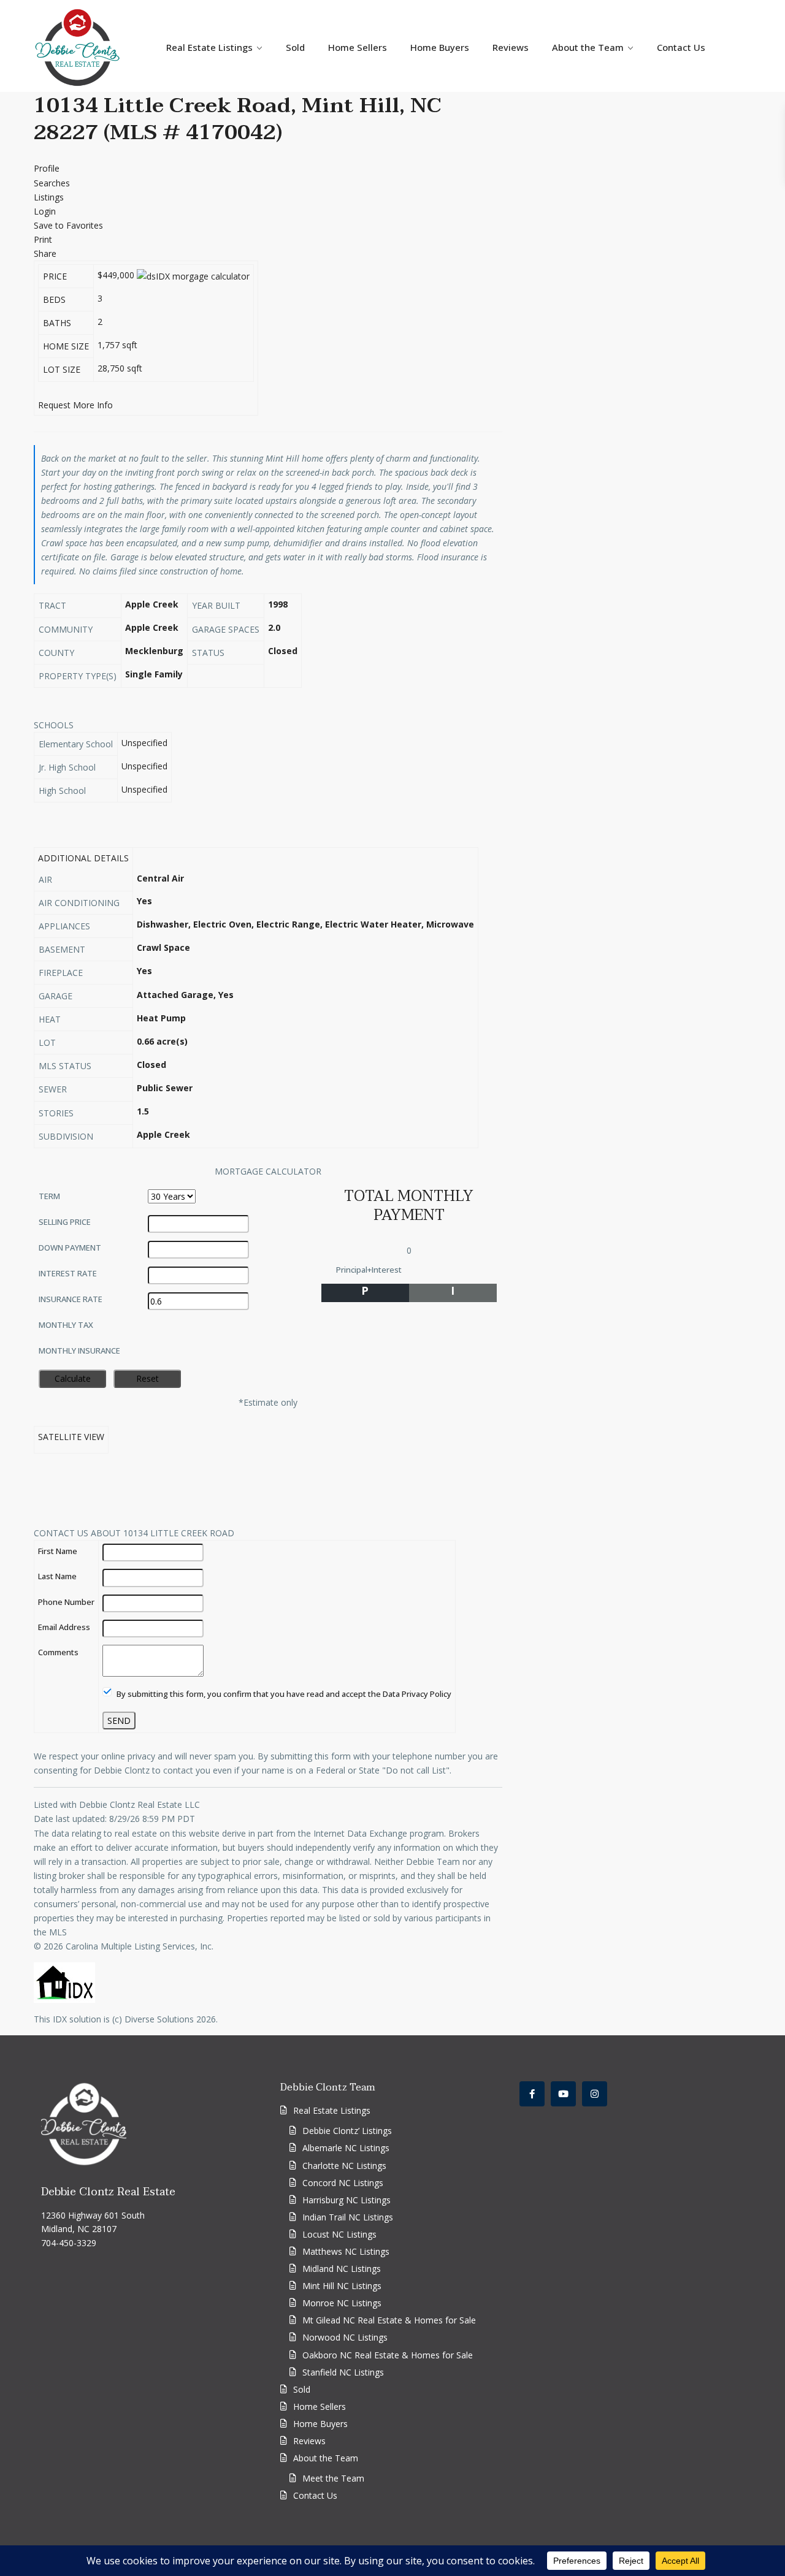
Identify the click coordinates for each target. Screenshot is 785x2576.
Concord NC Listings (343, 2183)
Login (45, 211)
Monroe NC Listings (342, 2303)
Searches (52, 183)
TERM (49, 1196)
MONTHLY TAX (66, 1325)
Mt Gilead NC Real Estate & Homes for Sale (389, 2320)
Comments (58, 1652)
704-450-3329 (69, 2243)
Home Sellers (358, 47)
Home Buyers (440, 47)
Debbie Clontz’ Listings (347, 2131)
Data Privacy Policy (417, 1694)
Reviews (511, 47)
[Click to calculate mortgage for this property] (193, 276)
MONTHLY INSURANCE (79, 1351)
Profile (47, 168)
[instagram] (595, 2094)
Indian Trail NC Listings (348, 2217)
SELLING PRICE (65, 1222)
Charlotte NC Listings (344, 2166)
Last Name (57, 1576)
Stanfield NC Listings (343, 2372)
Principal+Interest (369, 1270)
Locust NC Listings (339, 2234)
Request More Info (75, 405)
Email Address (64, 1627)
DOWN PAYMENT (70, 1248)
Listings (49, 197)
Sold (295, 47)
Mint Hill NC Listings (342, 2286)
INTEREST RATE (68, 1273)
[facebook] (532, 2094)
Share (45, 253)
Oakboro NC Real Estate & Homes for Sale (388, 2355)
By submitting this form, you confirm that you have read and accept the (283, 1694)
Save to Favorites (68, 225)
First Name (58, 1551)
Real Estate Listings (209, 47)
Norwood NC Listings (345, 2337)
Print (43, 239)
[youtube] (563, 2094)
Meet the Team (333, 2478)
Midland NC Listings (342, 2269)
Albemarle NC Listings (346, 2148)
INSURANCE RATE (71, 1299)
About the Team (588, 47)
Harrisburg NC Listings (347, 2200)
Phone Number (66, 1602)
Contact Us (681, 47)
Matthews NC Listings (346, 2251)
